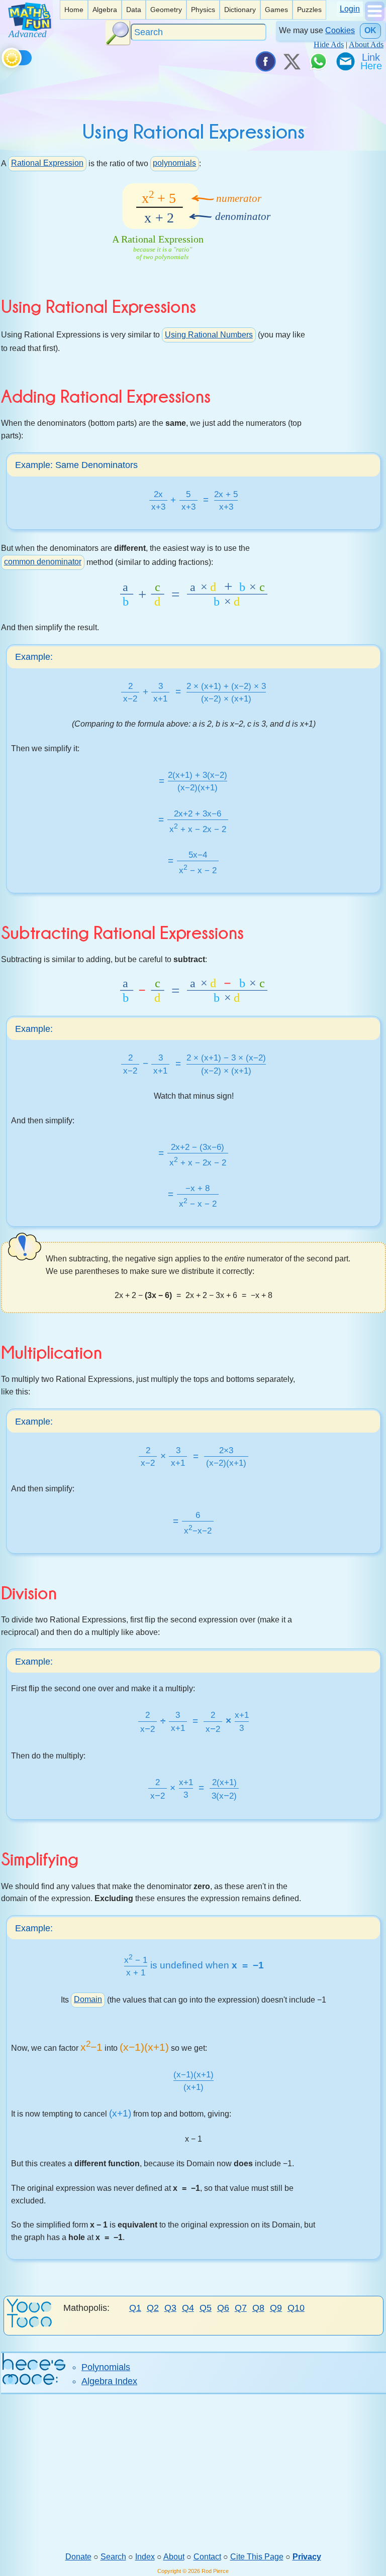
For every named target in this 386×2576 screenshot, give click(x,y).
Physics (203, 10)
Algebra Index (109, 2381)
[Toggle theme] (3, 56)
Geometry (166, 10)
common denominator (43, 562)
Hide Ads (329, 44)
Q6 (223, 2308)
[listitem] (74, 10)
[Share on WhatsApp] (318, 61)
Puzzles (309, 10)
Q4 (188, 2308)
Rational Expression (47, 163)
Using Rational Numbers (209, 335)
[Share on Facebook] (265, 61)
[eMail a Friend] (345, 61)
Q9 (276, 2308)
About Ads (366, 44)
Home (74, 10)
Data (134, 10)
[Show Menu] (375, 18)
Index (145, 2557)
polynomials (174, 163)
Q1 (135, 2308)
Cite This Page (257, 2557)
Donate (78, 2557)
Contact (207, 2557)
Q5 (206, 2308)
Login (350, 9)
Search (113, 2557)
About (174, 2557)
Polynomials (106, 2367)
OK (370, 30)
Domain (88, 1999)
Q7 (241, 2308)
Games (276, 10)
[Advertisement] (193, 2473)
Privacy (307, 2557)
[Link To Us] (372, 61)
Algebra (105, 10)
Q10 (296, 2308)
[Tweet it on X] (292, 61)
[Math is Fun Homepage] (30, 34)
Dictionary (240, 10)
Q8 (258, 2308)
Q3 (170, 2308)
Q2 (153, 2308)
